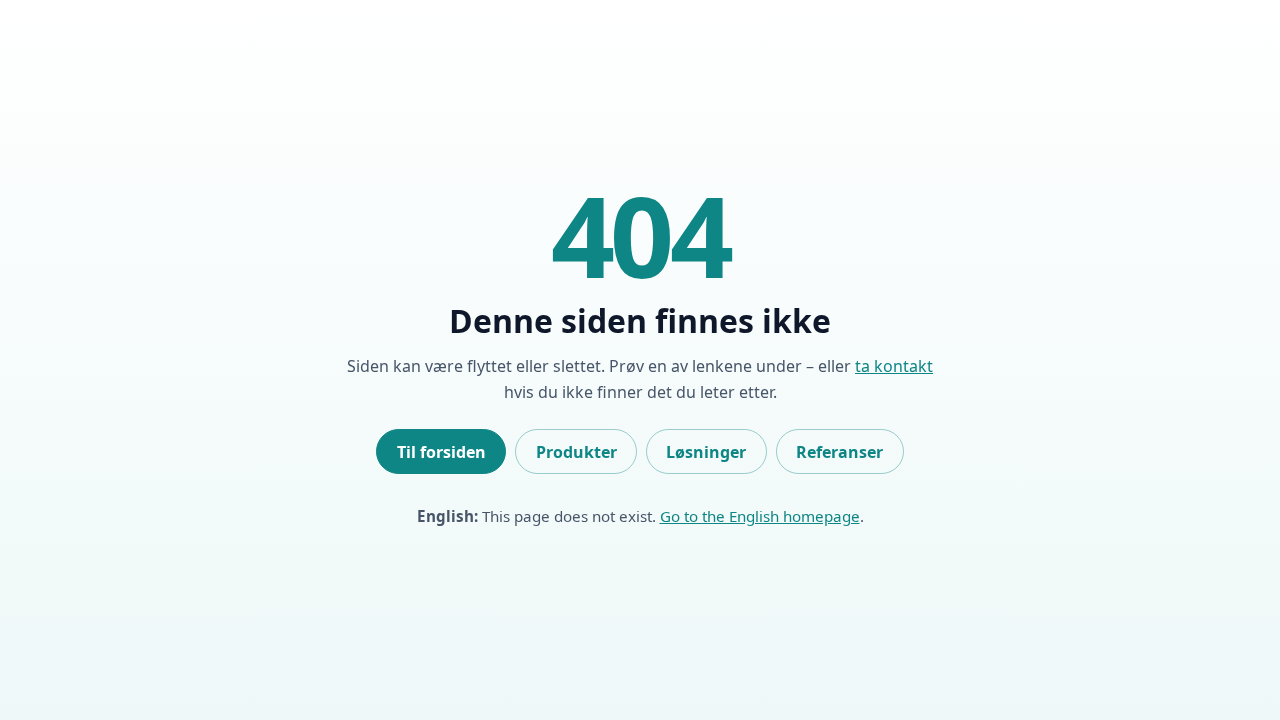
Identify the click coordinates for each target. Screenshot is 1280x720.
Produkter (576, 452)
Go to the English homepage (760, 516)
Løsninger (706, 452)
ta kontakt (894, 366)
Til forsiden (441, 452)
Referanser (839, 452)
